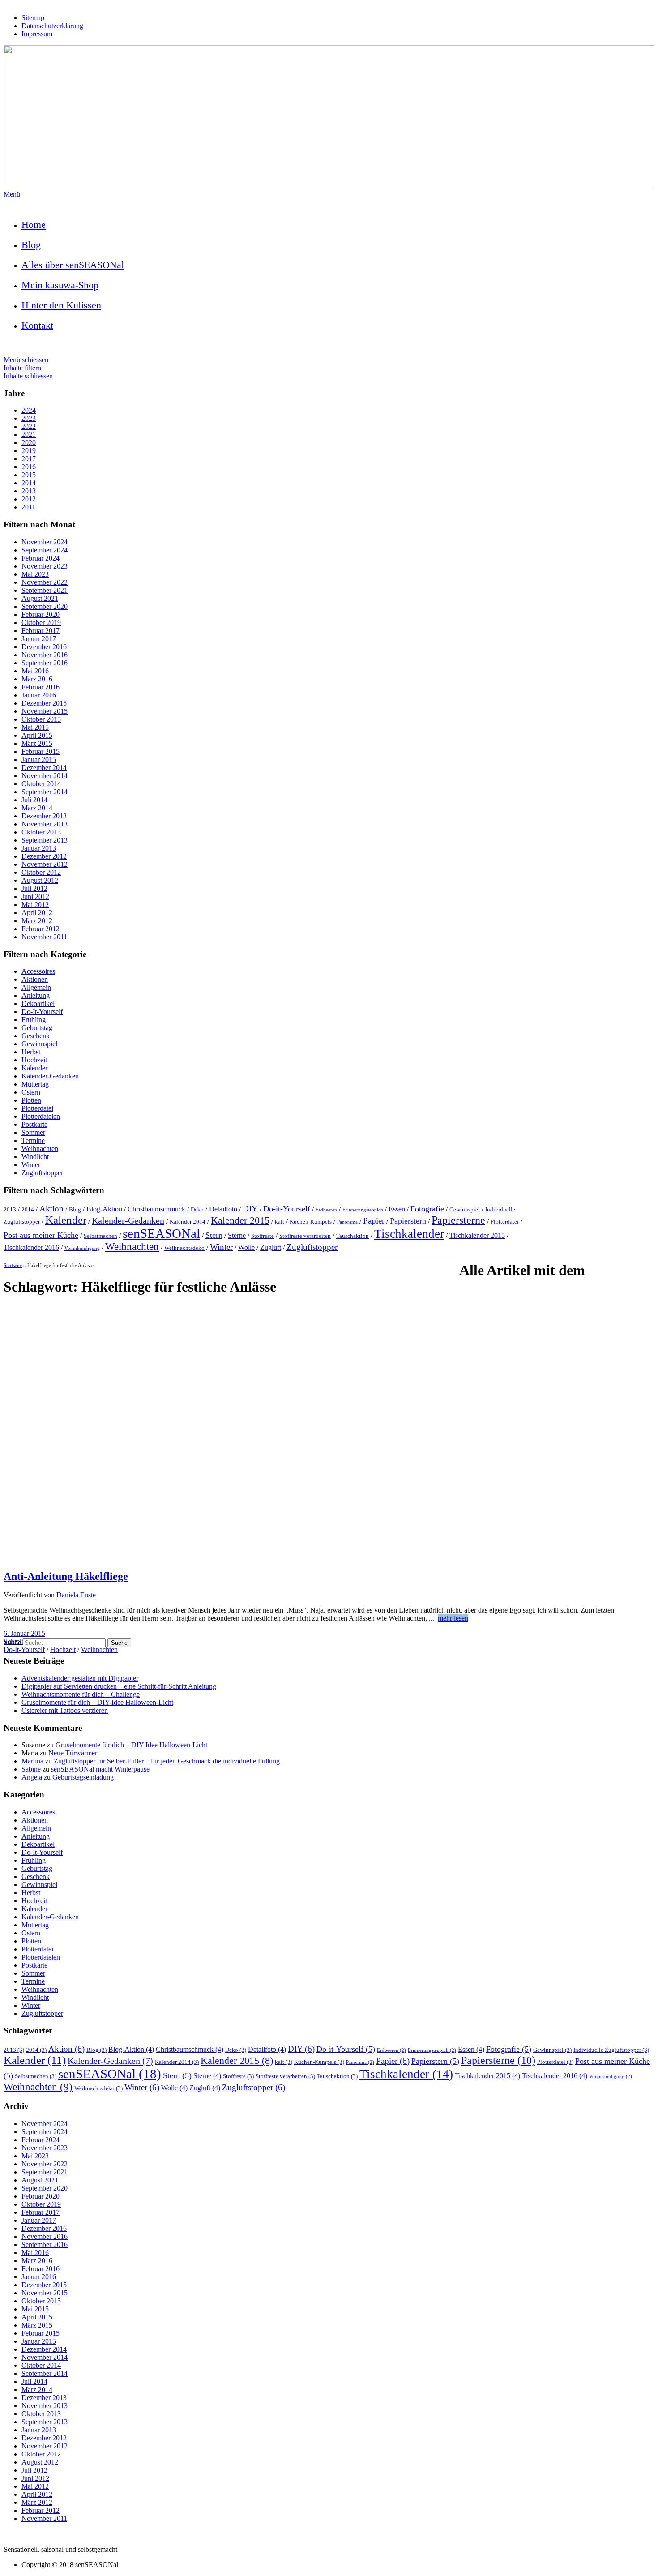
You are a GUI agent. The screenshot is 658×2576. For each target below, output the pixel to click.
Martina (32, 1761)
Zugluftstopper (42, 1173)
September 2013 (45, 840)
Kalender (34, 1068)
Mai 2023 (35, 574)
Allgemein (36, 987)
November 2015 (45, 711)
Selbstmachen (100, 1236)
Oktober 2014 (41, 784)
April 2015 (37, 735)
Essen (397, 1209)
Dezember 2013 (44, 816)
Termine (33, 1140)
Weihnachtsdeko (184, 1248)
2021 (29, 434)
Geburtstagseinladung (83, 1777)
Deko (197, 1209)
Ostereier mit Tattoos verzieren (65, 1710)
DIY (250, 1209)
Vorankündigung (82, 1248)
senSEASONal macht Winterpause (100, 1769)
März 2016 (37, 679)
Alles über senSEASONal (73, 265)
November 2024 (45, 542)
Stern (214, 1235)
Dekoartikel (38, 1003)
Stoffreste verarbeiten (305, 1236)
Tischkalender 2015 (477, 1235)
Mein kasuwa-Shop (60, 285)
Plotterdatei (37, 1108)
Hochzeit (34, 1060)
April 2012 (37, 913)
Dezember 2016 (44, 647)
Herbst (31, 1052)
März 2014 (37, 808)
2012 (29, 499)
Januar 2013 (39, 848)
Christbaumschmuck (156, 1209)
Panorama (347, 1222)
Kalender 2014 (188, 1222)
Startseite (13, 1265)
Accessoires (38, 971)
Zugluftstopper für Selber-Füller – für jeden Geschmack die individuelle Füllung (167, 1761)
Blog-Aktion (104, 1209)
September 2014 (45, 792)
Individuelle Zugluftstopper (611, 2050)
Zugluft (271, 1247)
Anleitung (36, 995)
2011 (28, 507)
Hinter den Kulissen (61, 305)
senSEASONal (161, 1233)
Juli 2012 (34, 888)
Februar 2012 (41, 929)
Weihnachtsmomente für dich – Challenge (81, 1694)
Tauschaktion (352, 1236)
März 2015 (37, 743)
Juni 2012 (35, 896)
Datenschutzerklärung (52, 26)
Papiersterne (458, 1220)
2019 (29, 451)
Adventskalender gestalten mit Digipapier (80, 1678)
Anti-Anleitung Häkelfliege (66, 1576)
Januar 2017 (39, 639)
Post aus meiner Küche (41, 1235)
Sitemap (33, 18)
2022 (29, 426)
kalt (280, 1222)
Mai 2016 (35, 671)
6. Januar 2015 (24, 1633)
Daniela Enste (76, 1595)
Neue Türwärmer (73, 1753)
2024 (29, 410)
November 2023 (45, 566)
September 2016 (45, 663)
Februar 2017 (41, 631)
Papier (374, 1221)
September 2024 (45, 550)
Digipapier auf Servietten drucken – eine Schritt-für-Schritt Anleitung (119, 1686)
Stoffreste (263, 1236)
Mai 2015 (35, 727)
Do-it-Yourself (287, 1209)
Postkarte (34, 1124)
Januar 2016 (39, 695)
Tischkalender (409, 1234)
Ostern (31, 1092)
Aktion (51, 1209)
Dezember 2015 (44, 703)
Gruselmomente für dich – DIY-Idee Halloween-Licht (97, 1702)
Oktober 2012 (41, 872)
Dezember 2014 (44, 768)
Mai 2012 (35, 905)
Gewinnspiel (39, 1044)
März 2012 (37, 921)
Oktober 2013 (41, 832)
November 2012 (45, 864)
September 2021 (45, 590)
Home (34, 225)
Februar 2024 (41, 558)
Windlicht (35, 1157)
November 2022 (45, 582)
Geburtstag (37, 1028)
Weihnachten (40, 1149)
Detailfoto (223, 1209)
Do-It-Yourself (42, 1012)
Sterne (237, 1235)
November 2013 (45, 824)
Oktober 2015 (41, 719)
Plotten (31, 1100)
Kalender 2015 (240, 1220)
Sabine (31, 1769)
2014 (29, 483)
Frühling (34, 1020)
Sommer (33, 1132)
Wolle (246, 1247)
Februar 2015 (41, 751)
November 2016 (45, 655)
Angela (32, 1777)
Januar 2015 (39, 760)
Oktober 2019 (41, 623)
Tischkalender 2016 (31, 1247)
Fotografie (427, 1209)
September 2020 (45, 606)
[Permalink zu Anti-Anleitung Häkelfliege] (329, 1557)
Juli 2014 (34, 800)
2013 (29, 491)
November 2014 (45, 776)
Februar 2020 (41, 614)
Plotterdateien (41, 1116)
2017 (29, 459)
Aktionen (35, 979)
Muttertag (35, 1084)
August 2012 (40, 880)
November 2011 (44, 937)
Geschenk (36, 1036)
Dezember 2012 (44, 856)
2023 (29, 418)
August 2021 (40, 598)
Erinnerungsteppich (363, 1210)
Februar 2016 (41, 687)
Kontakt (37, 325)
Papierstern (408, 1221)
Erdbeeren (326, 1210)
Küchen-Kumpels (311, 1222)
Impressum (37, 34)
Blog (31, 245)
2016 (29, 467)
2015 (29, 475)
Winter (31, 1165)
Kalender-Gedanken (50, 1076)
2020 (29, 443)
